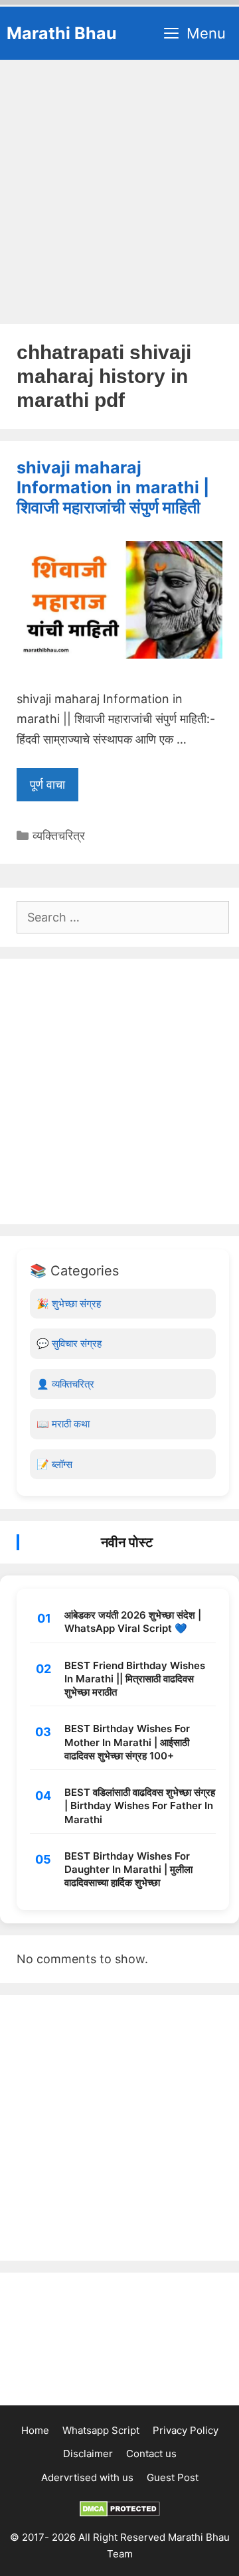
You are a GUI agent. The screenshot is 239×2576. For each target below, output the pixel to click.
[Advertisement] (119, 186)
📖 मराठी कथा (63, 1424)
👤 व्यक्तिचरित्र (65, 1384)
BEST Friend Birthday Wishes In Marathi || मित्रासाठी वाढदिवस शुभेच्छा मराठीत (135, 1679)
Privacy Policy (186, 2430)
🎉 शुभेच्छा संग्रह (69, 1304)
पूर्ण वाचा (47, 784)
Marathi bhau (62, 33)
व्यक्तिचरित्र (59, 836)
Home (35, 2430)
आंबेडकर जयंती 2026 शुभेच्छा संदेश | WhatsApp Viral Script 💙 (133, 1622)
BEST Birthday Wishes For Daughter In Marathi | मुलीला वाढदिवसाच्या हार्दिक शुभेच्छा (128, 1870)
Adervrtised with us (87, 2477)
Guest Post (173, 2477)
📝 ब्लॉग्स (54, 1464)
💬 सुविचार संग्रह (69, 1343)
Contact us (151, 2454)
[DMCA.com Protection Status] (120, 2513)
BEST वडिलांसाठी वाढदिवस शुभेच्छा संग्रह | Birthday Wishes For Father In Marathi (140, 1806)
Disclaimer (88, 2454)
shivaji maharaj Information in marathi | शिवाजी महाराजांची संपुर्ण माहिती (113, 487)
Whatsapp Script (101, 2430)
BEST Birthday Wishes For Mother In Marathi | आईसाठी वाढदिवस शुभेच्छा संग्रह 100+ (127, 1742)
